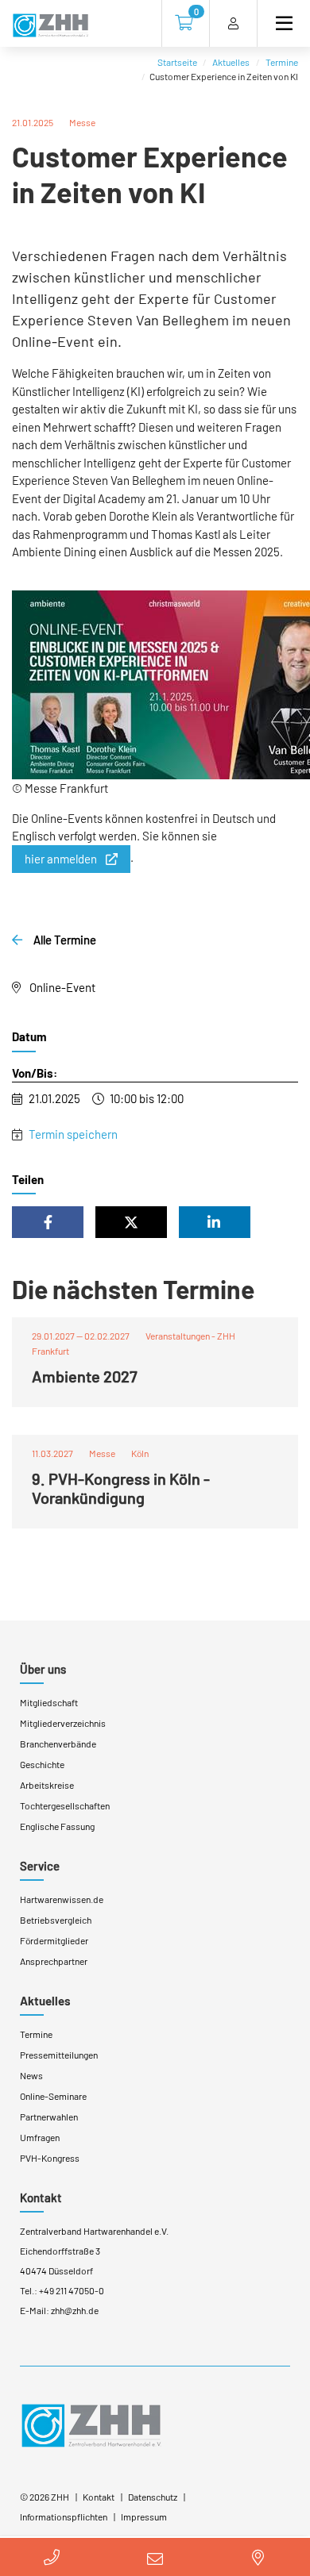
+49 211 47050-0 (72, 2290)
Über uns (43, 1669)
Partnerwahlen (49, 2117)
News (31, 2075)
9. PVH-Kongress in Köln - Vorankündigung (121, 1488)
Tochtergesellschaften (65, 1805)
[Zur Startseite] (50, 26)
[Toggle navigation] (277, 23)
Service (40, 1866)
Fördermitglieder (54, 1940)
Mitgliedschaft (49, 1702)
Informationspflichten (64, 2516)
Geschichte (42, 1764)
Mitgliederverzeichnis (63, 1723)
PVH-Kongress (50, 2158)
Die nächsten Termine (133, 1289)
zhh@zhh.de (75, 2310)
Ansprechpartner (54, 1961)
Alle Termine (64, 940)
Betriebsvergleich (56, 1920)
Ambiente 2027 (85, 1376)
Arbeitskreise (47, 1785)
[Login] (233, 23)
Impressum (144, 2516)
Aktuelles (231, 62)
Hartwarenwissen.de (62, 1899)
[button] (48, 1222)
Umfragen (40, 2137)
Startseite (177, 62)
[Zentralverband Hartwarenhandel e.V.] (91, 2424)
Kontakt (41, 2197)
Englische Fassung (57, 1826)
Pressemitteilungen (59, 2055)
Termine (282, 62)
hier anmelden (61, 859)
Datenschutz (153, 2497)
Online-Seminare (53, 2096)
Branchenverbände (58, 1744)
